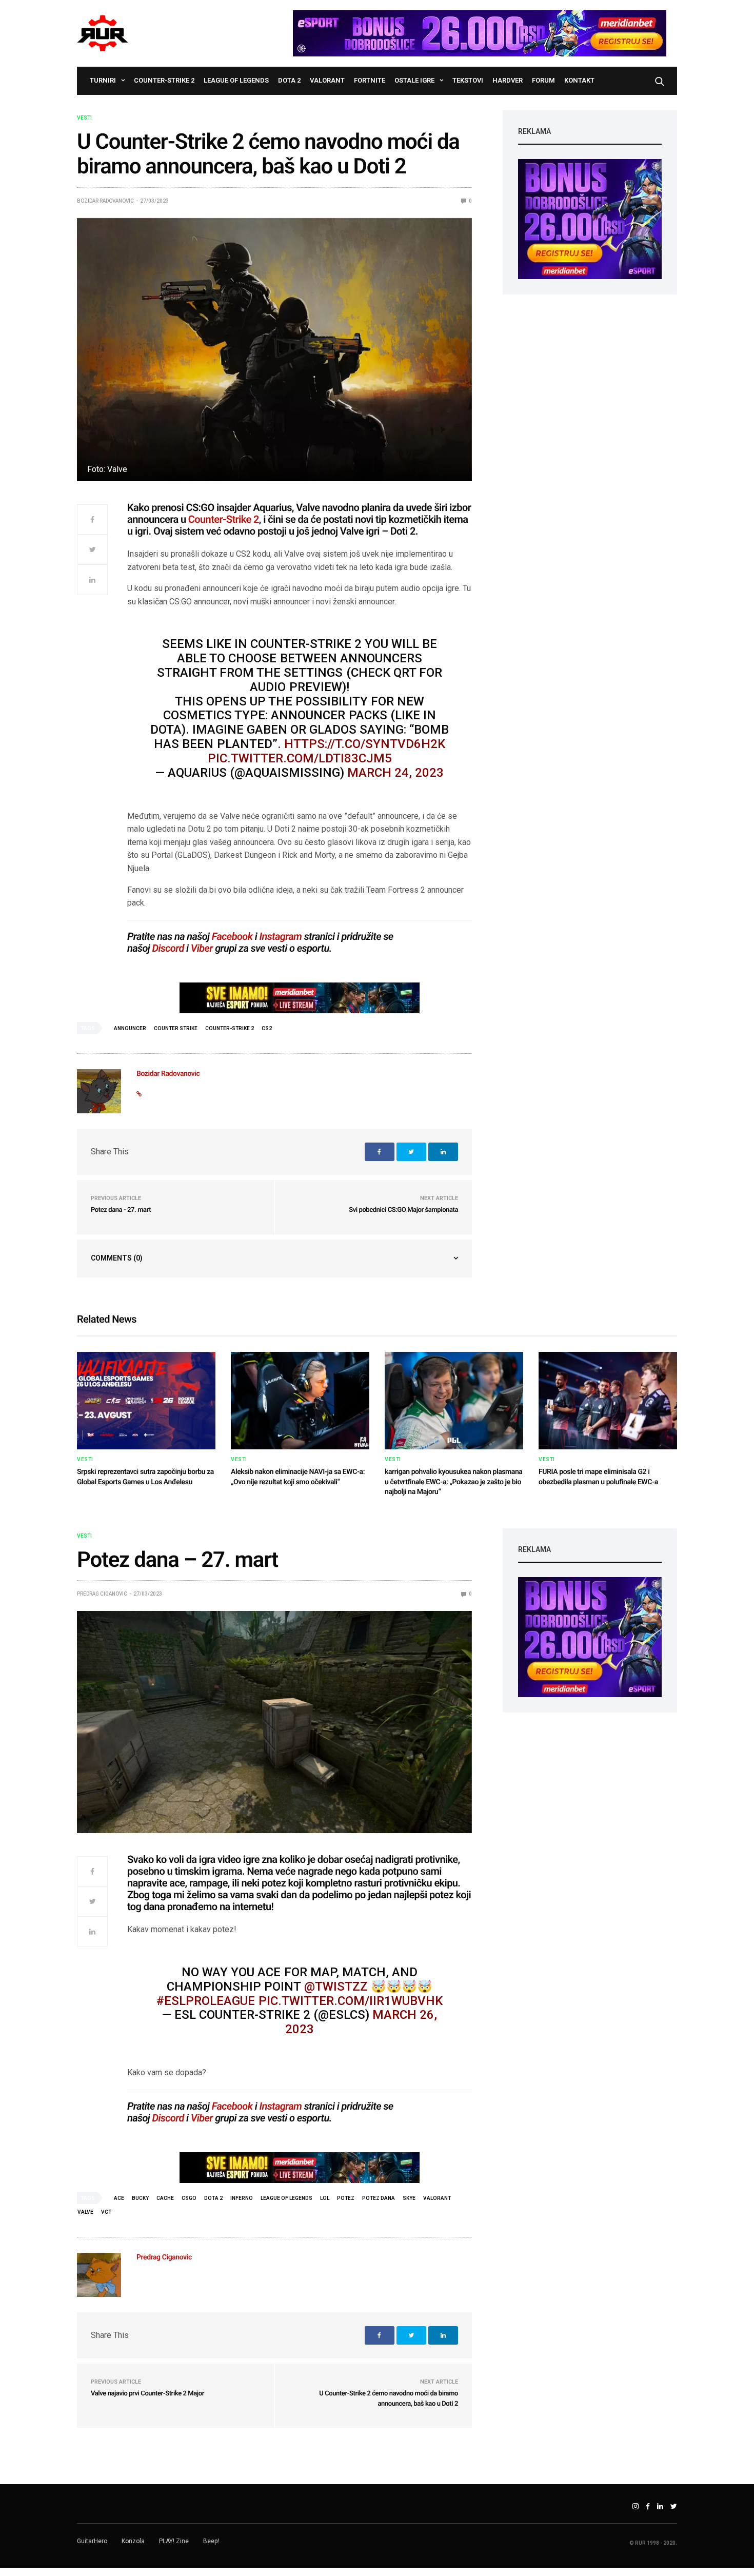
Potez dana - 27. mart (121, 1210)
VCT (106, 2212)
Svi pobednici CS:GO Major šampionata (403, 1210)
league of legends (286, 2198)
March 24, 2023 (395, 773)
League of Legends (236, 80)
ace (119, 2198)
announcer (130, 1028)
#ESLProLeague (206, 2001)
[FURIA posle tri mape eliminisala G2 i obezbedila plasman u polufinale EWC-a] (608, 1401)
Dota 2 (289, 80)
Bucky (140, 2198)
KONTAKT (579, 80)
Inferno (242, 2198)
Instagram (280, 936)
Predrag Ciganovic (102, 1594)
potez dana (379, 2198)
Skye (409, 2198)
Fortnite (370, 80)
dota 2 (213, 2198)
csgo (189, 2198)
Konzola (133, 2541)
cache (165, 2198)
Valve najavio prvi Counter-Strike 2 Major (147, 2394)
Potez (346, 2198)
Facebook (232, 936)
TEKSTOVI (468, 80)
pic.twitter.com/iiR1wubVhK (351, 2001)
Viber (202, 948)
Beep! (211, 2541)
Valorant (327, 80)
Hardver (508, 80)
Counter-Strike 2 (164, 80)
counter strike (176, 1028)
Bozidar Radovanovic (105, 201)
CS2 (267, 1028)
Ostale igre (414, 80)
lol (325, 2198)
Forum (543, 80)
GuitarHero (92, 2541)
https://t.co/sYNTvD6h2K (365, 744)
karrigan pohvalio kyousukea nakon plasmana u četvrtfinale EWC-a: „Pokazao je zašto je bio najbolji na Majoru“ (453, 1482)
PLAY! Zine (174, 2541)
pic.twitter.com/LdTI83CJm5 (300, 758)
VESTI (84, 118)
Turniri (103, 80)
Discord (168, 948)
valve (85, 2212)
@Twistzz (336, 1987)
